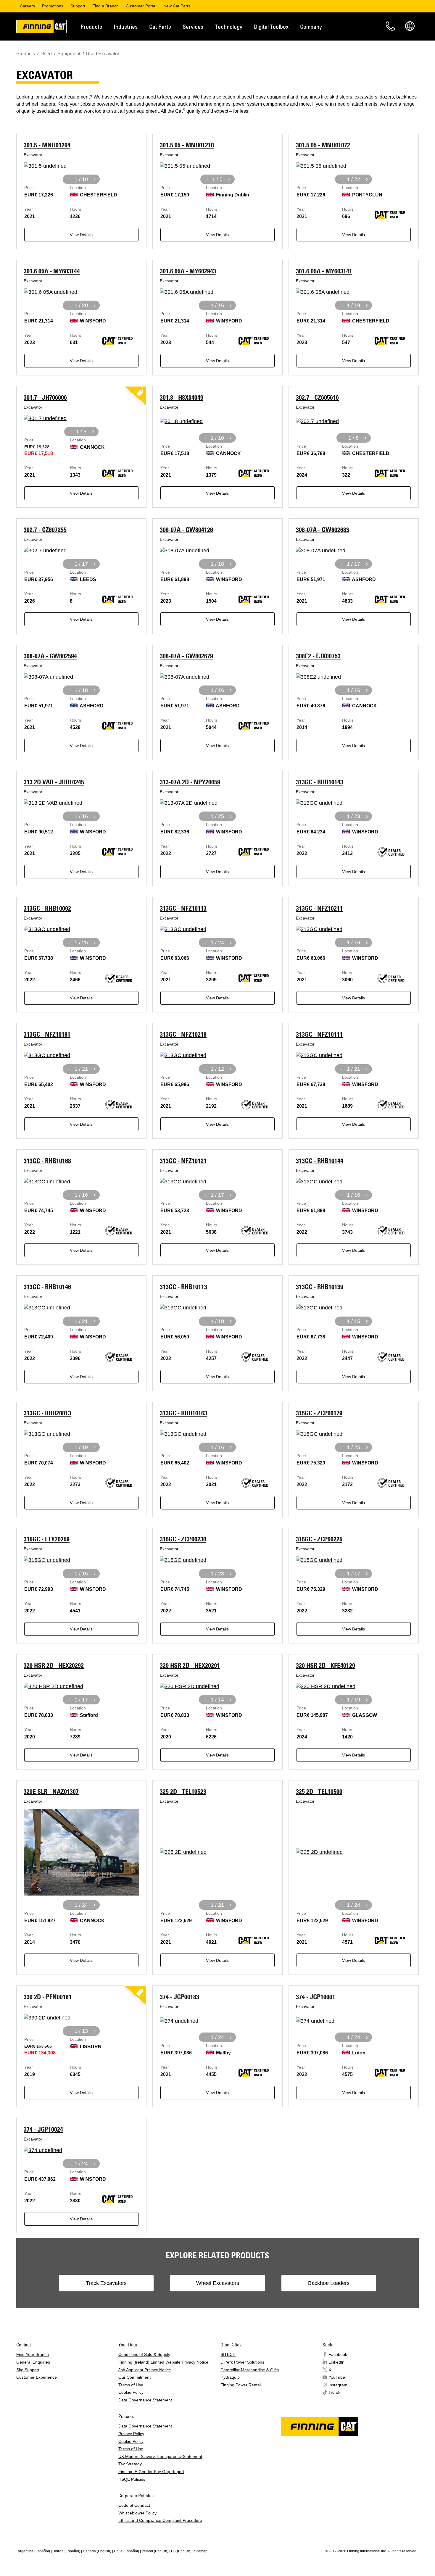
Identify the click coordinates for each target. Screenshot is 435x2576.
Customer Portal (141, 6)
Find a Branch (105, 6)
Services (193, 26)
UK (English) (181, 2551)
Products (91, 26)
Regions (410, 26)
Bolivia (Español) (66, 2551)
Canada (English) (97, 2551)
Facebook (338, 2354)
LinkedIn (336, 2362)
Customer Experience (37, 2377)
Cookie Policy (131, 2392)
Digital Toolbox (271, 26)
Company (311, 26)
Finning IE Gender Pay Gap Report (151, 2472)
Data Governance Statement (145, 2400)
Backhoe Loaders (329, 2283)
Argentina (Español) (34, 2551)
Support (78, 6)
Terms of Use (131, 2385)
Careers (27, 6)
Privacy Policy (131, 2434)
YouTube (337, 2377)
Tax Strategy (130, 2464)
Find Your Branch (33, 2354)
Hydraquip (230, 2377)
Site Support (28, 2370)
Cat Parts (160, 26)
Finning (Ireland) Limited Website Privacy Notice (163, 2362)
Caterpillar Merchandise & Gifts (250, 2370)
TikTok (334, 2392)
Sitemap (201, 2551)
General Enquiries (33, 2362)
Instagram (338, 2385)
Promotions (53, 6)
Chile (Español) (127, 2551)
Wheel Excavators (218, 2283)
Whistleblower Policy (137, 2513)
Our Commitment (134, 2377)
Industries (126, 26)
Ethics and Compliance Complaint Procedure (160, 2520)
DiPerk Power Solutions (242, 2362)
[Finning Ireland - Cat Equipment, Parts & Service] (41, 28)
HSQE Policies (132, 2479)
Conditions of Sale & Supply (144, 2354)
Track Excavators (106, 2283)
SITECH (228, 2354)
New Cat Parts (177, 6)
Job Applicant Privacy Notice (145, 2370)
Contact (390, 26)
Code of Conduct (134, 2505)
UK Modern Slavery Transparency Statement (160, 2456)
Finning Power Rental (241, 2385)
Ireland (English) (155, 2551)
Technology (229, 26)
